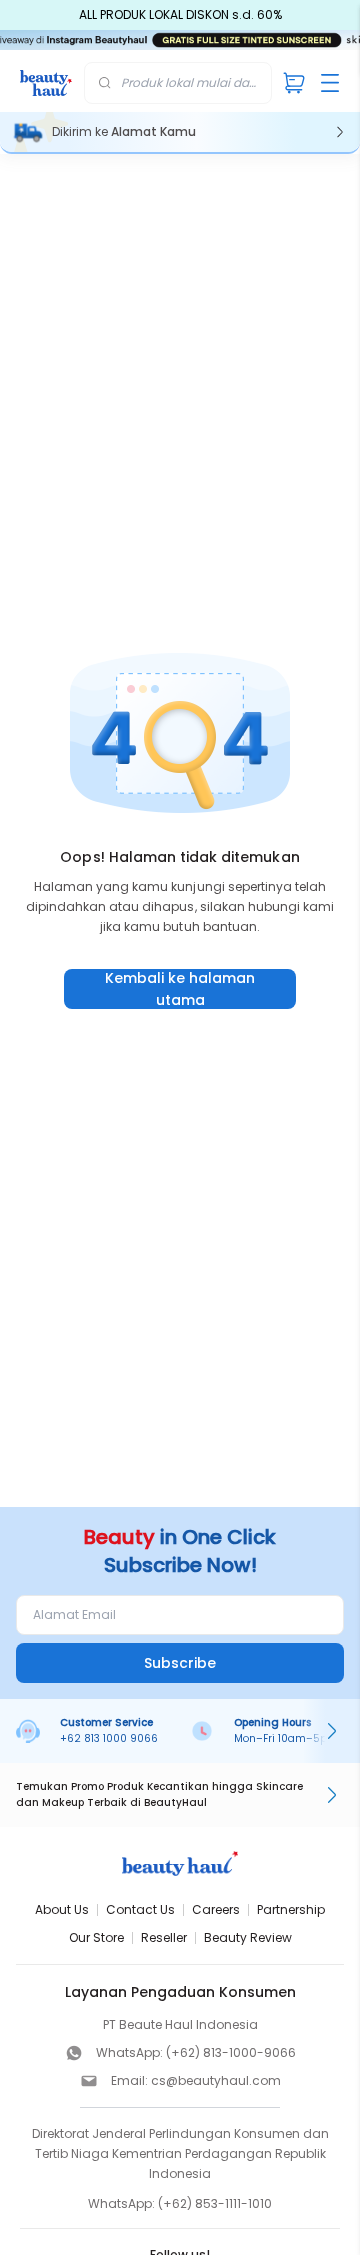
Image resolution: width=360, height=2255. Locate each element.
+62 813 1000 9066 (109, 1738)
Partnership (291, 1909)
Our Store (96, 1937)
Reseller (164, 1937)
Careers (216, 1909)
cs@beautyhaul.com (216, 2080)
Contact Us (140, 1909)
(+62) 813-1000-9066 (231, 2052)
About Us (62, 1909)
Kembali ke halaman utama (180, 989)
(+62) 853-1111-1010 (215, 2203)
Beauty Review (248, 1937)
